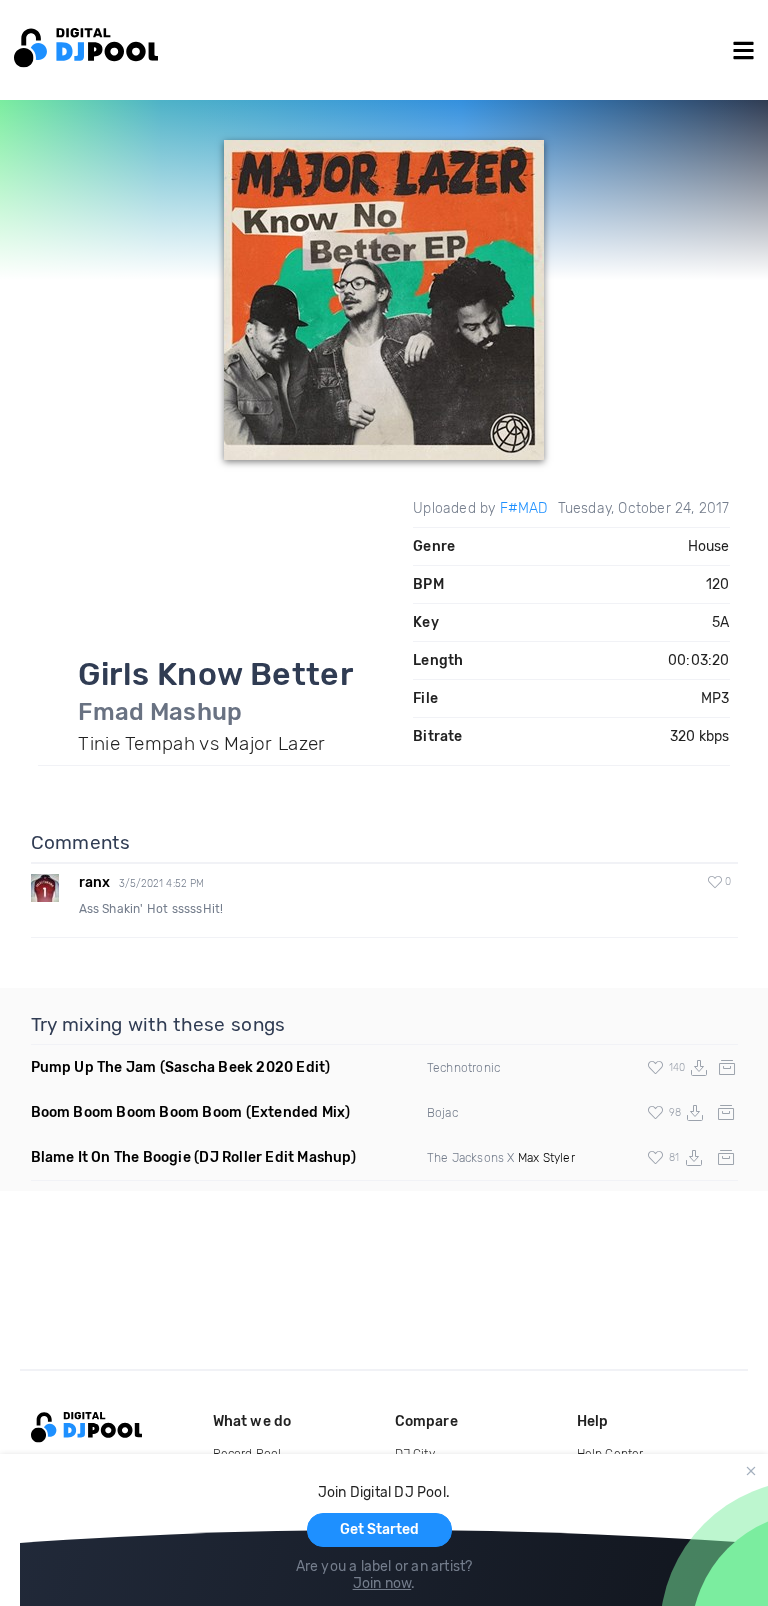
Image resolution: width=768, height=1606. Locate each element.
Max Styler (546, 1158)
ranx (95, 882)
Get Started (379, 1529)
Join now (382, 1583)
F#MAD (524, 508)
